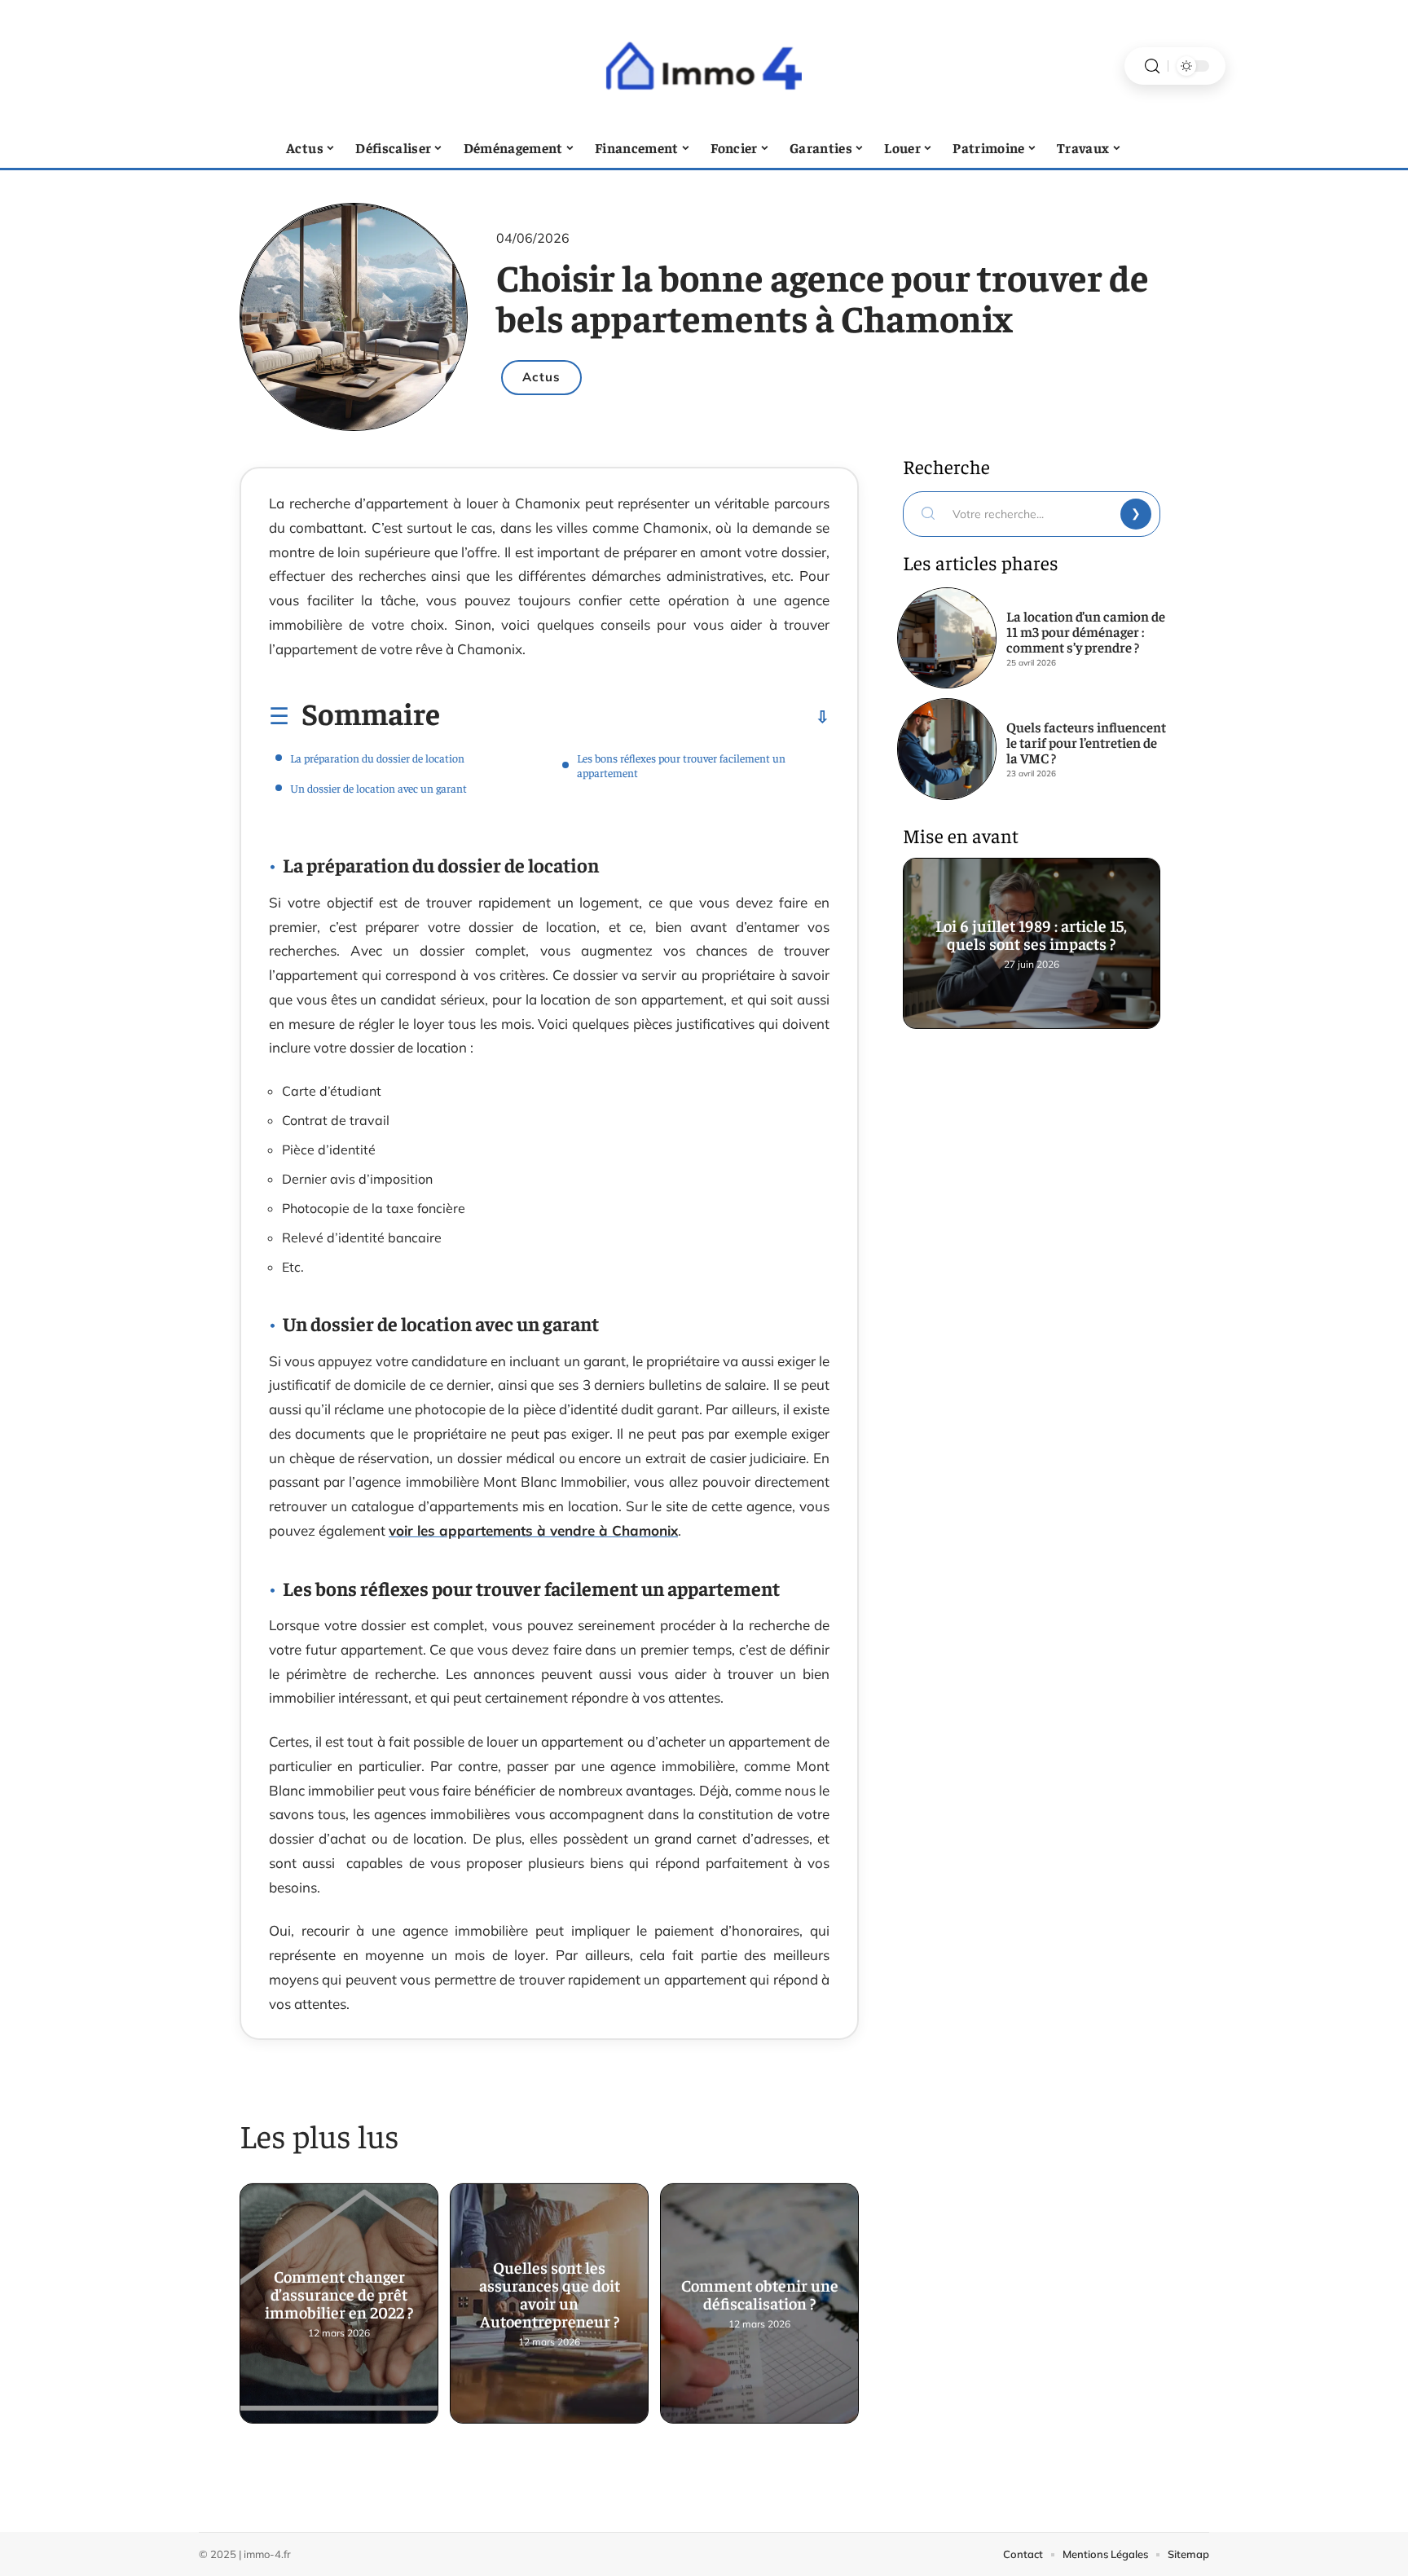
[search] (1152, 66)
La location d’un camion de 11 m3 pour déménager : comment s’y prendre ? (1086, 631)
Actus (541, 377)
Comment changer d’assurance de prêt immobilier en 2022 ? (339, 2295)
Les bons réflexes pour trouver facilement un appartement (681, 765)
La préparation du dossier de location (377, 758)
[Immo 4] (704, 66)
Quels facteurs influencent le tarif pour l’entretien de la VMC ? (1086, 742)
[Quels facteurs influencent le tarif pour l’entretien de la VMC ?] (947, 749)
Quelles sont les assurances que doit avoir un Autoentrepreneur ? (550, 2295)
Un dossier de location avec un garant (378, 788)
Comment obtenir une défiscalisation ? (760, 2295)
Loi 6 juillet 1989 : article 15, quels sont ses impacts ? (1032, 935)
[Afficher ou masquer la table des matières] (635, 717)
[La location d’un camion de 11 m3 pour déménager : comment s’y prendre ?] (947, 638)
